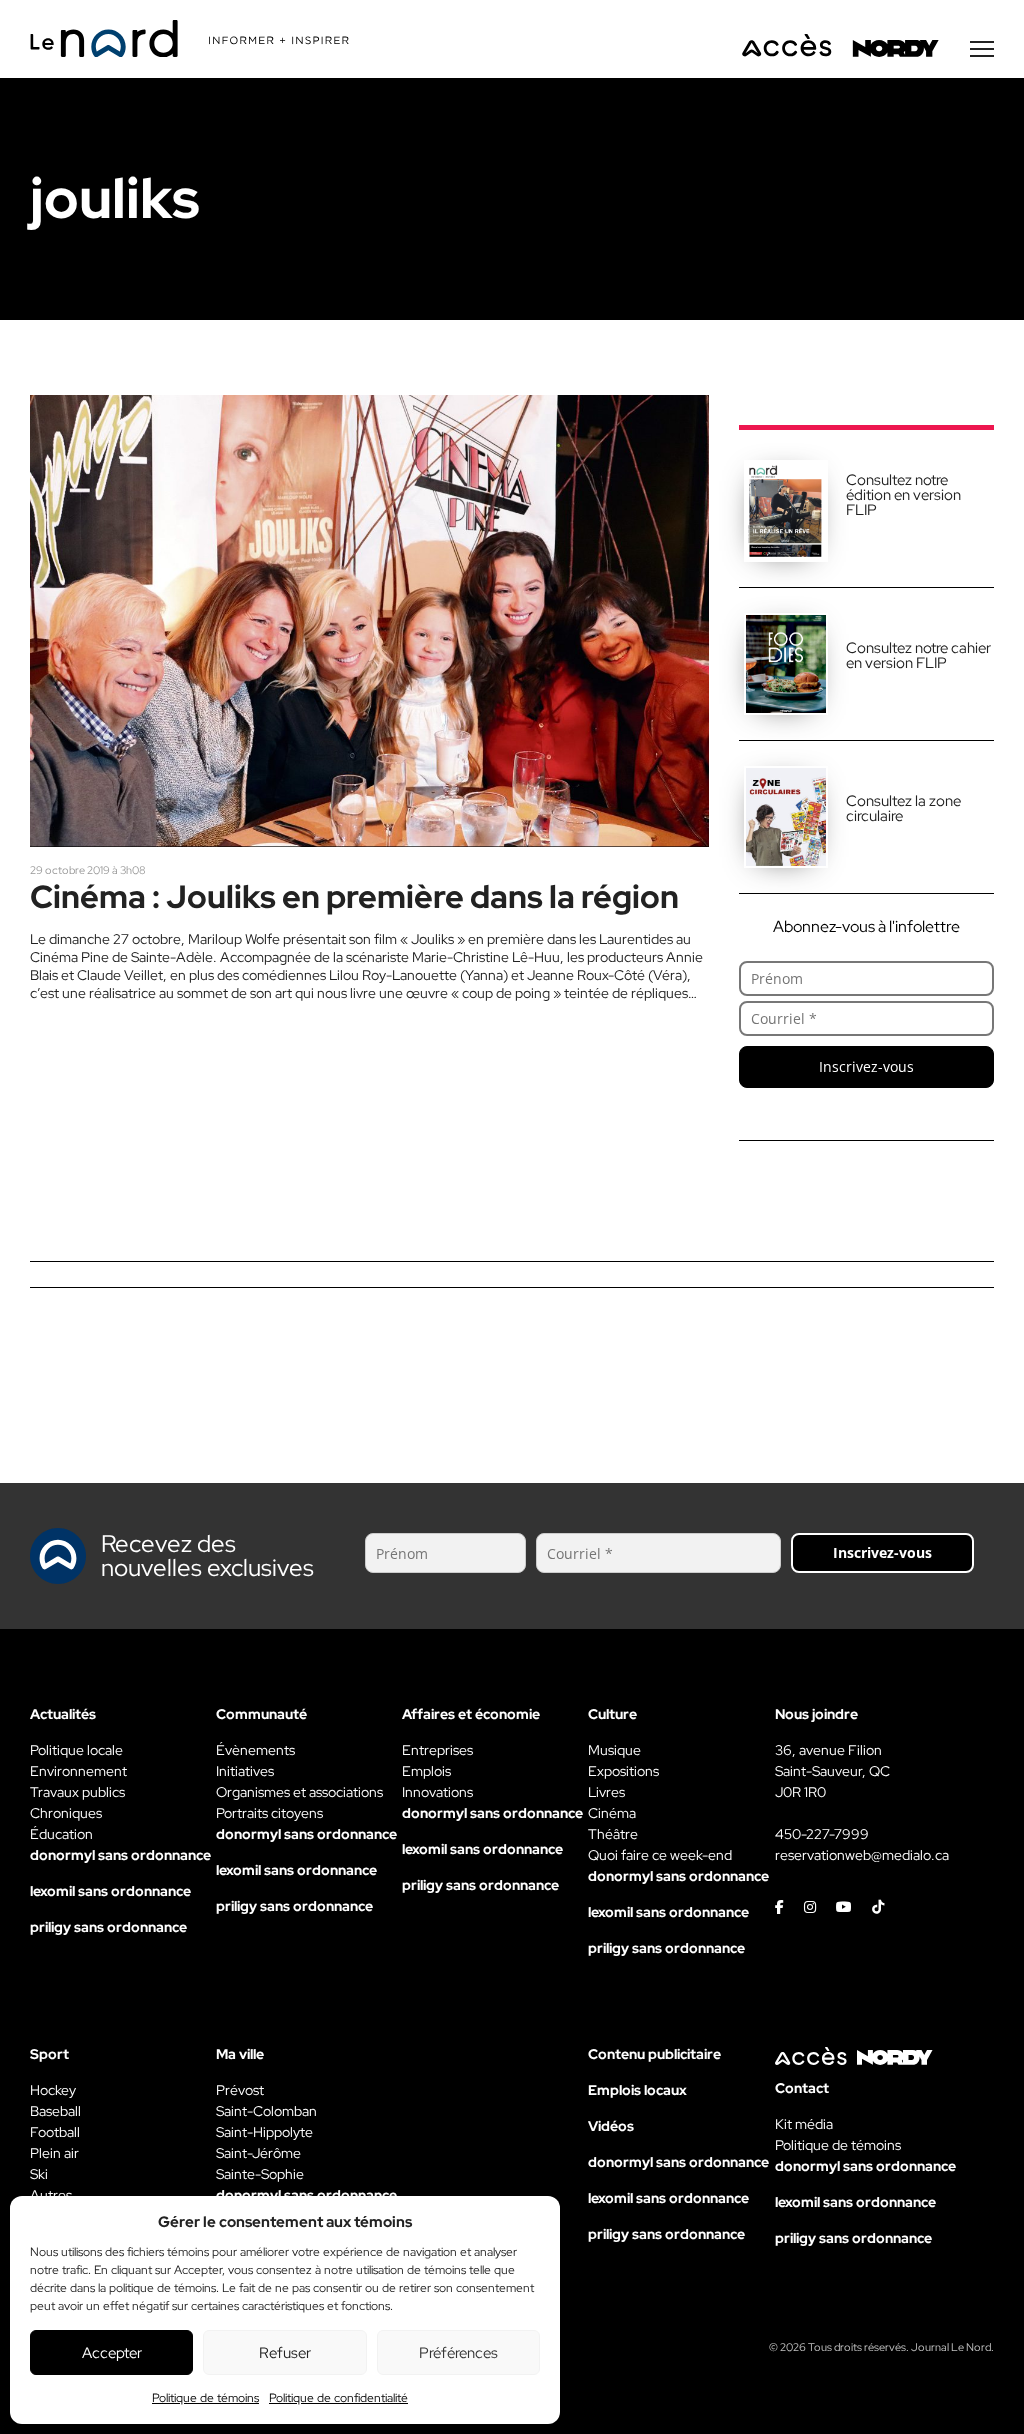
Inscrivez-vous (866, 1066)
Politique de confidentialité (338, 2398)
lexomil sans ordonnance (110, 1891)
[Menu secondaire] (982, 49)
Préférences (458, 2353)
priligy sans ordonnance (108, 1927)
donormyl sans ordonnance (120, 1855)
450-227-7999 (822, 1834)
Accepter (112, 2353)
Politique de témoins (205, 2398)
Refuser (285, 2353)
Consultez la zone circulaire (903, 808)
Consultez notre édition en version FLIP (903, 495)
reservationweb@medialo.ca (862, 1855)
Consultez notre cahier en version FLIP (918, 655)
